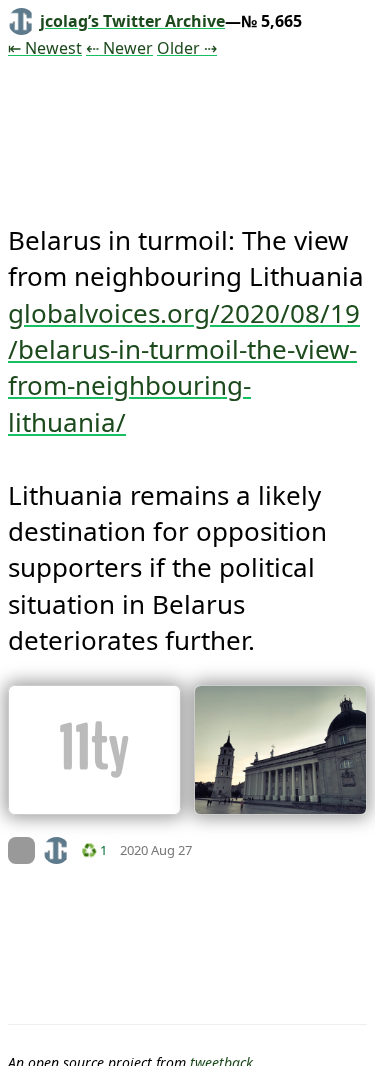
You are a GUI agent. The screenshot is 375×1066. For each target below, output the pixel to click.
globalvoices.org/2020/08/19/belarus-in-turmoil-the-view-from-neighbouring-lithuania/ (184, 367)
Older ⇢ (187, 48)
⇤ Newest (45, 48)
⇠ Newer (119, 48)
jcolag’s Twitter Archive (132, 21)
